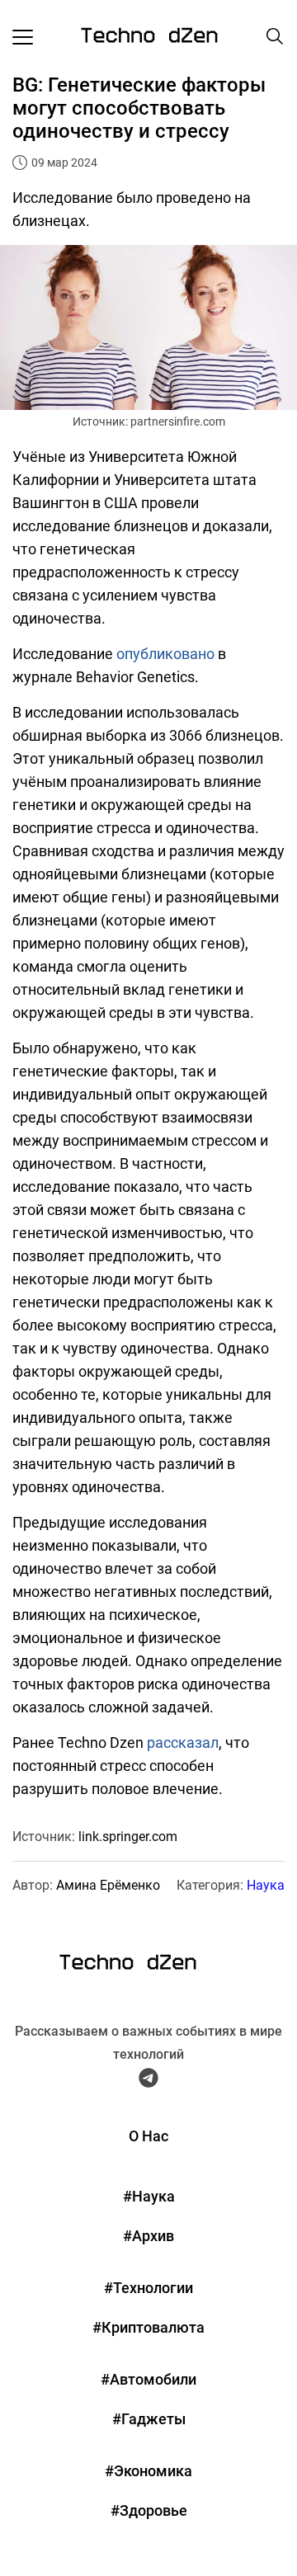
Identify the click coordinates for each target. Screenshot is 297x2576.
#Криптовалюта (148, 2327)
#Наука (149, 2196)
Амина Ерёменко (108, 1885)
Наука (266, 1885)
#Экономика (148, 2471)
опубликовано (165, 654)
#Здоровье (149, 2510)
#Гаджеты (149, 2419)
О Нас (148, 2136)
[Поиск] (275, 36)
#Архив (148, 2236)
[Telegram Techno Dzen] (148, 2081)
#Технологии (148, 2288)
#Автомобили (148, 2379)
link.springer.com (128, 1837)
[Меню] (23, 36)
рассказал (183, 1742)
